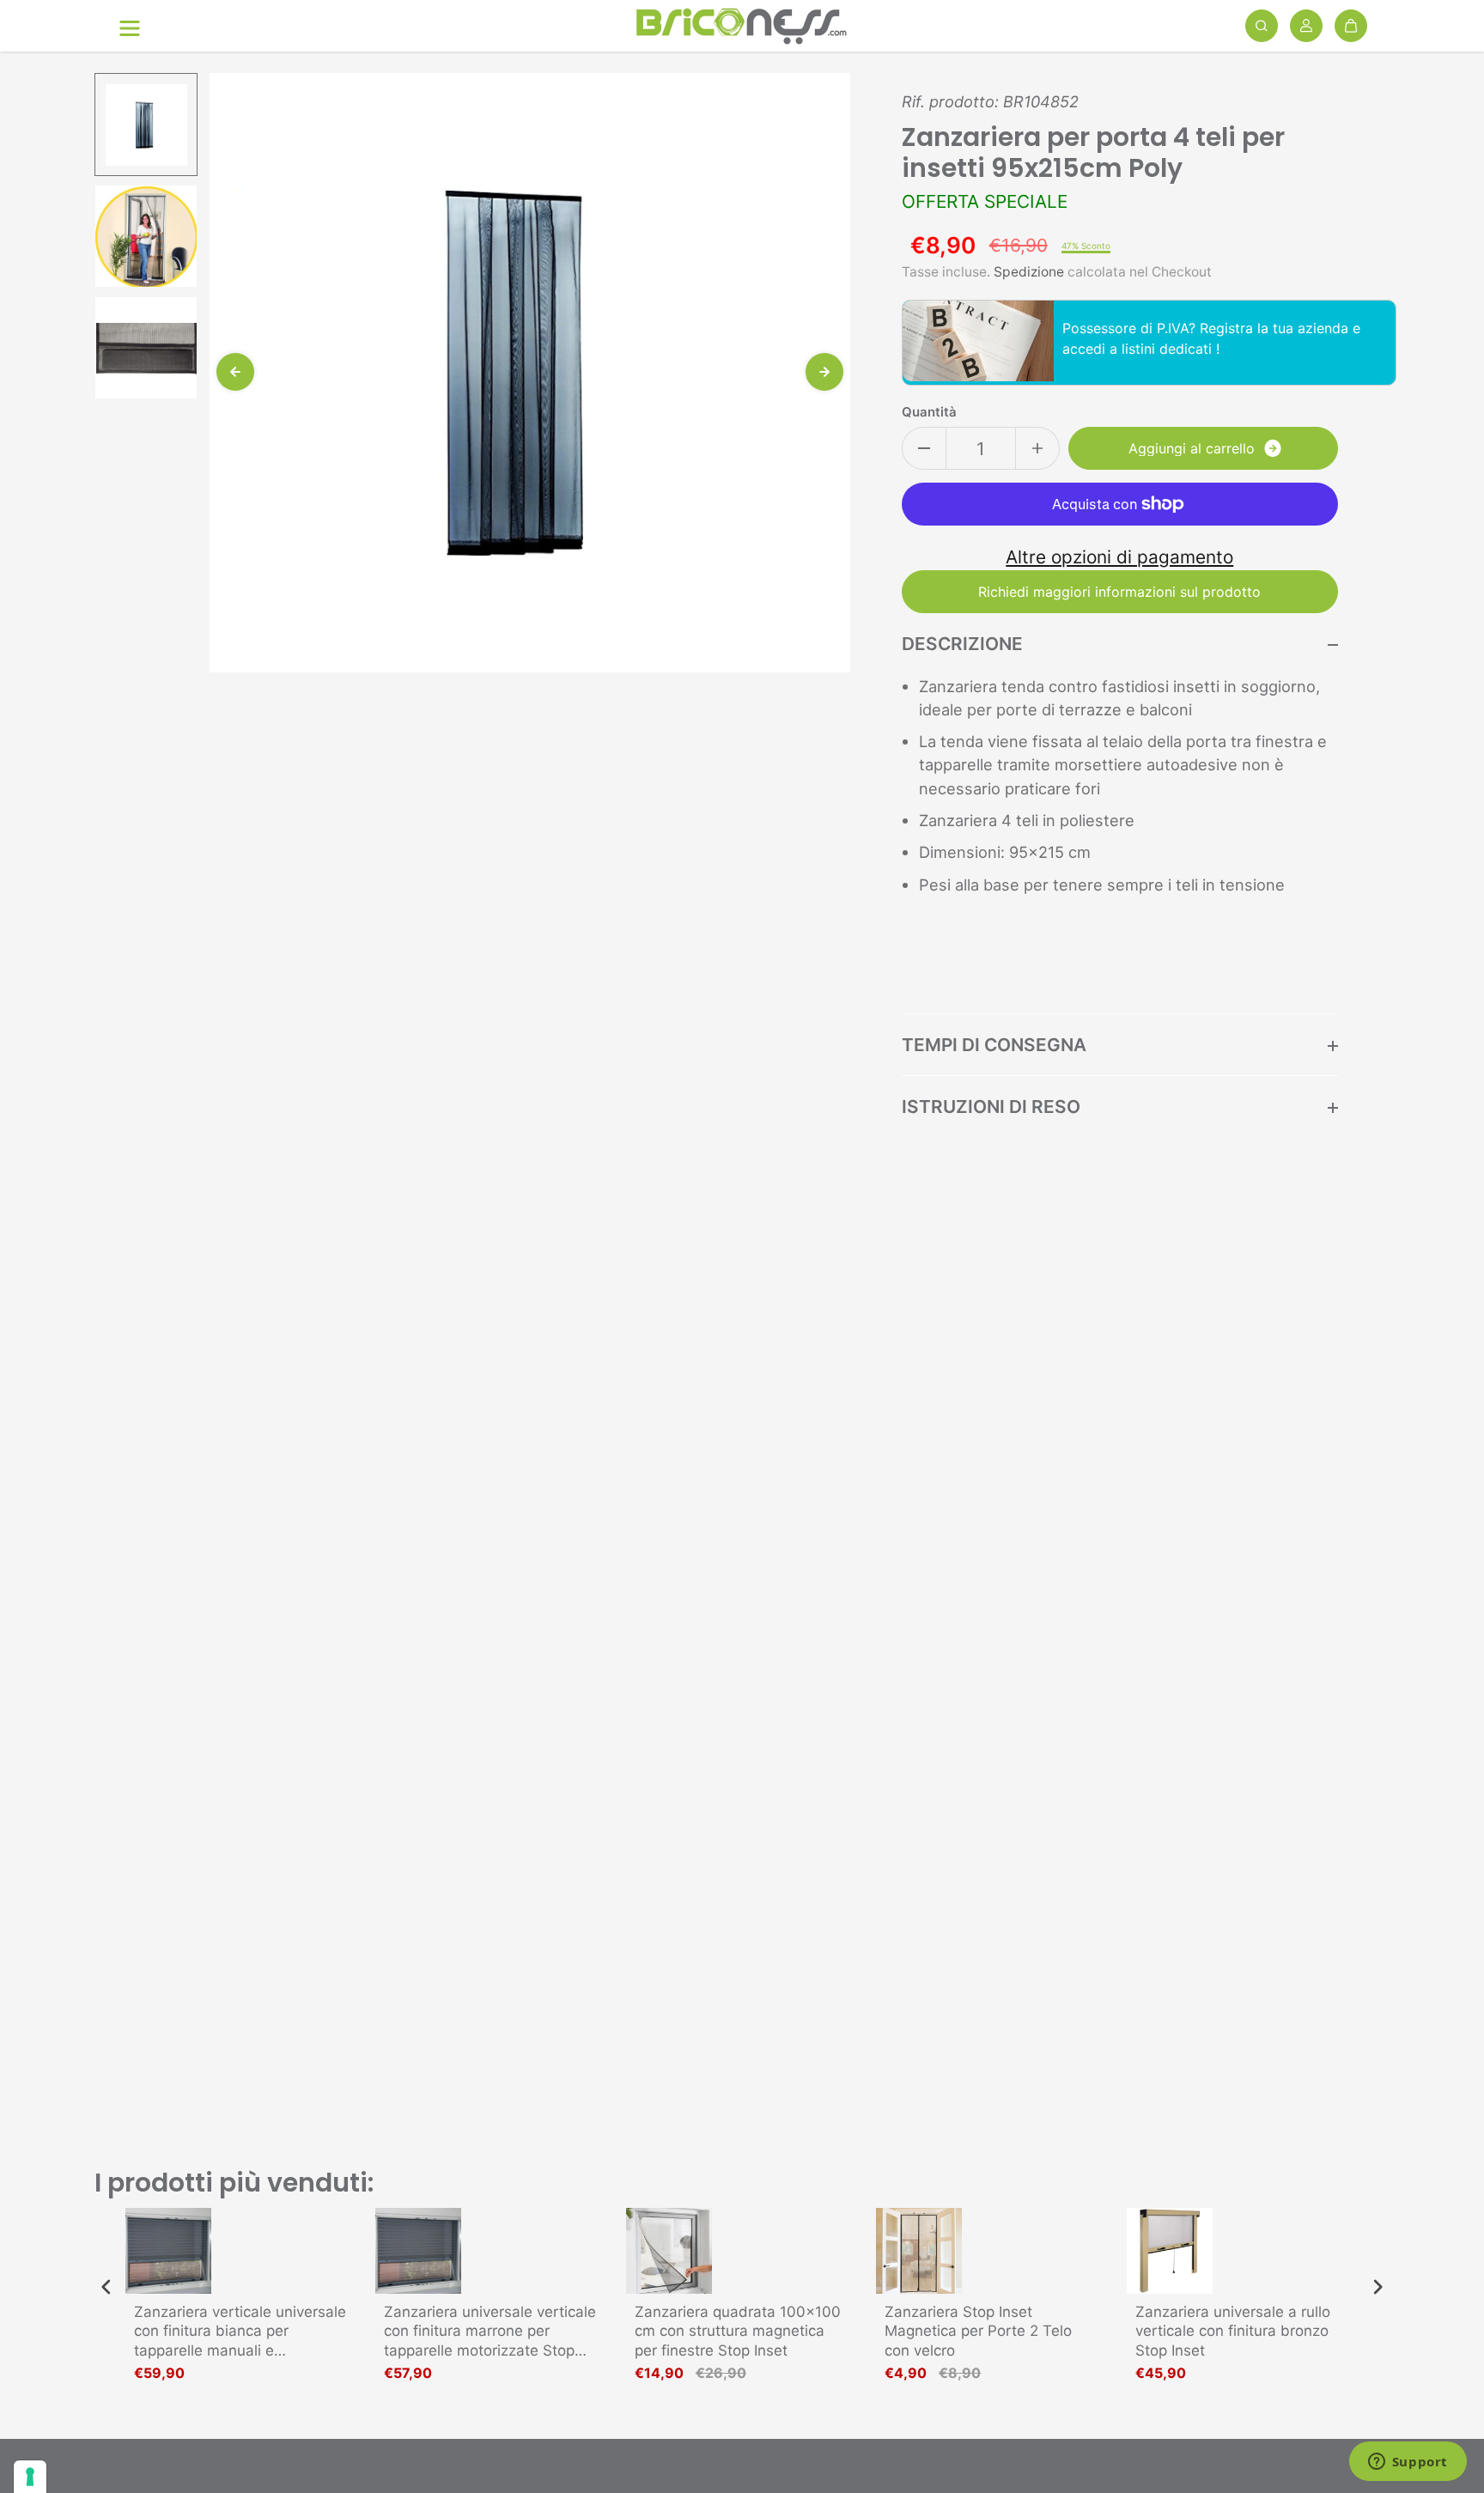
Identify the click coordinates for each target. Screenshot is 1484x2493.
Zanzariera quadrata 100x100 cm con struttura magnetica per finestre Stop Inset (738, 2331)
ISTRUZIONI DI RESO (991, 1107)
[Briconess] (742, 26)
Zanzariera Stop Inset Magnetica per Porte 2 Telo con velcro (978, 2331)
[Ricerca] (1262, 26)
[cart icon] (1351, 26)
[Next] (824, 372)
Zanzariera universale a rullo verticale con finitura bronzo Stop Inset (1233, 2331)
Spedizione (1029, 272)
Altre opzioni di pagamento (1119, 557)
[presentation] (106, 2287)
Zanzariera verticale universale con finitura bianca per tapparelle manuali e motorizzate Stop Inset (240, 2331)
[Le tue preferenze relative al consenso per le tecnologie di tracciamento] (30, 2477)
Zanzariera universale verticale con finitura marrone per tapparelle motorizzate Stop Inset (490, 2331)
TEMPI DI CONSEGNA (994, 1045)
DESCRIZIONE (962, 644)
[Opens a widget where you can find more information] (1408, 2463)
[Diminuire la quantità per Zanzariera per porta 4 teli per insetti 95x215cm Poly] (924, 448)
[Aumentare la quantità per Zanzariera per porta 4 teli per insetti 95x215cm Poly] (1037, 448)
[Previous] (235, 372)
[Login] (1306, 26)
